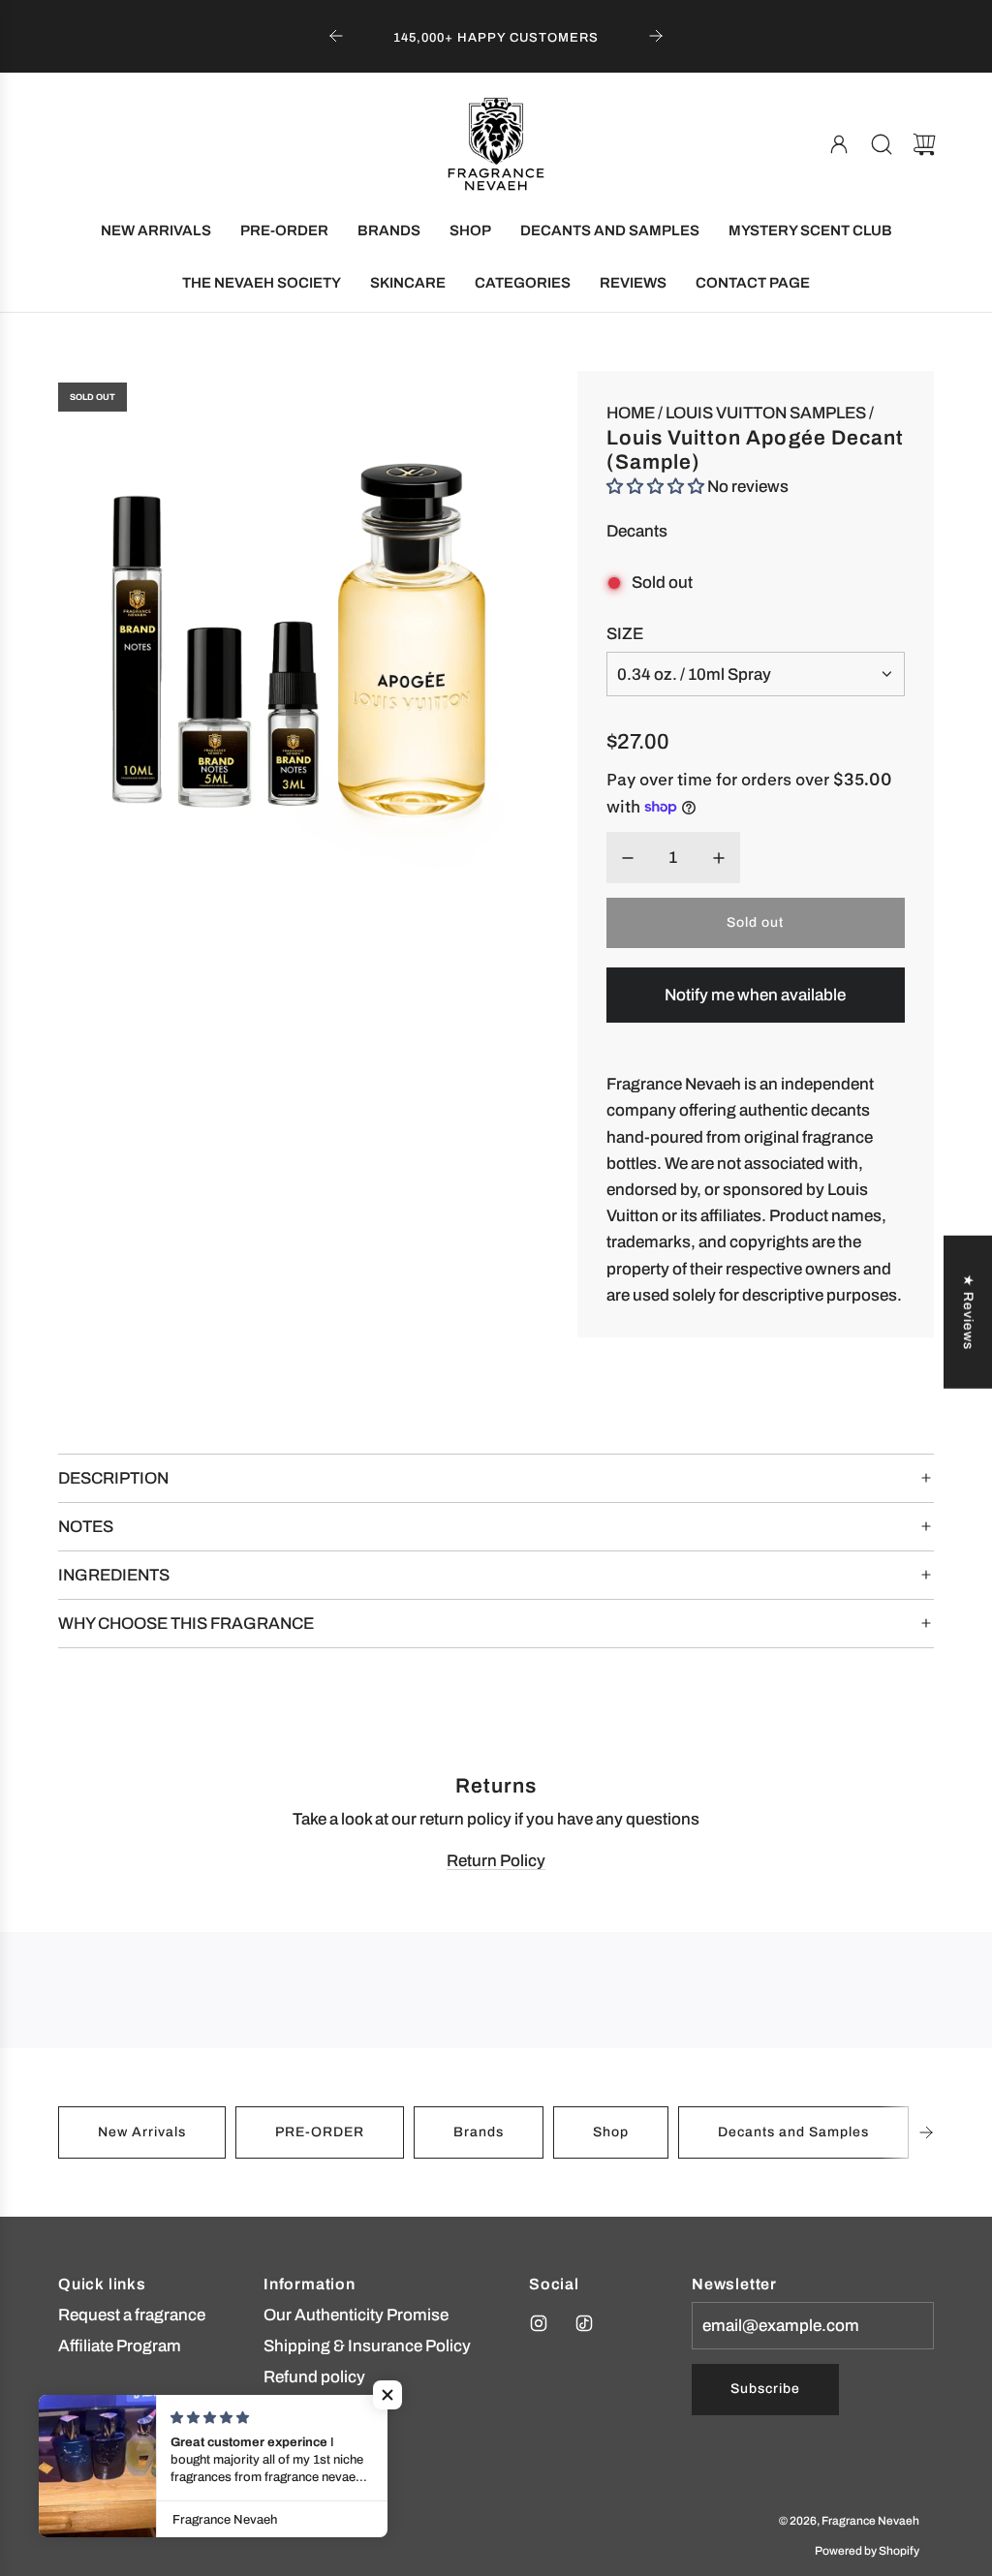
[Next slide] (656, 36)
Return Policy (496, 1861)
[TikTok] (584, 2323)
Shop (611, 2132)
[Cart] (924, 144)
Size (625, 634)
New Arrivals (142, 2132)
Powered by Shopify (867, 2551)
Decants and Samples (793, 2132)
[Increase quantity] (719, 858)
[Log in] (839, 144)
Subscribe (765, 2389)
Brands (479, 2132)
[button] (926, 2132)
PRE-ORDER (320, 2132)
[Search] (882, 144)
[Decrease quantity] (628, 858)
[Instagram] (539, 2323)
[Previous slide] (336, 36)
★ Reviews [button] (968, 1312)
